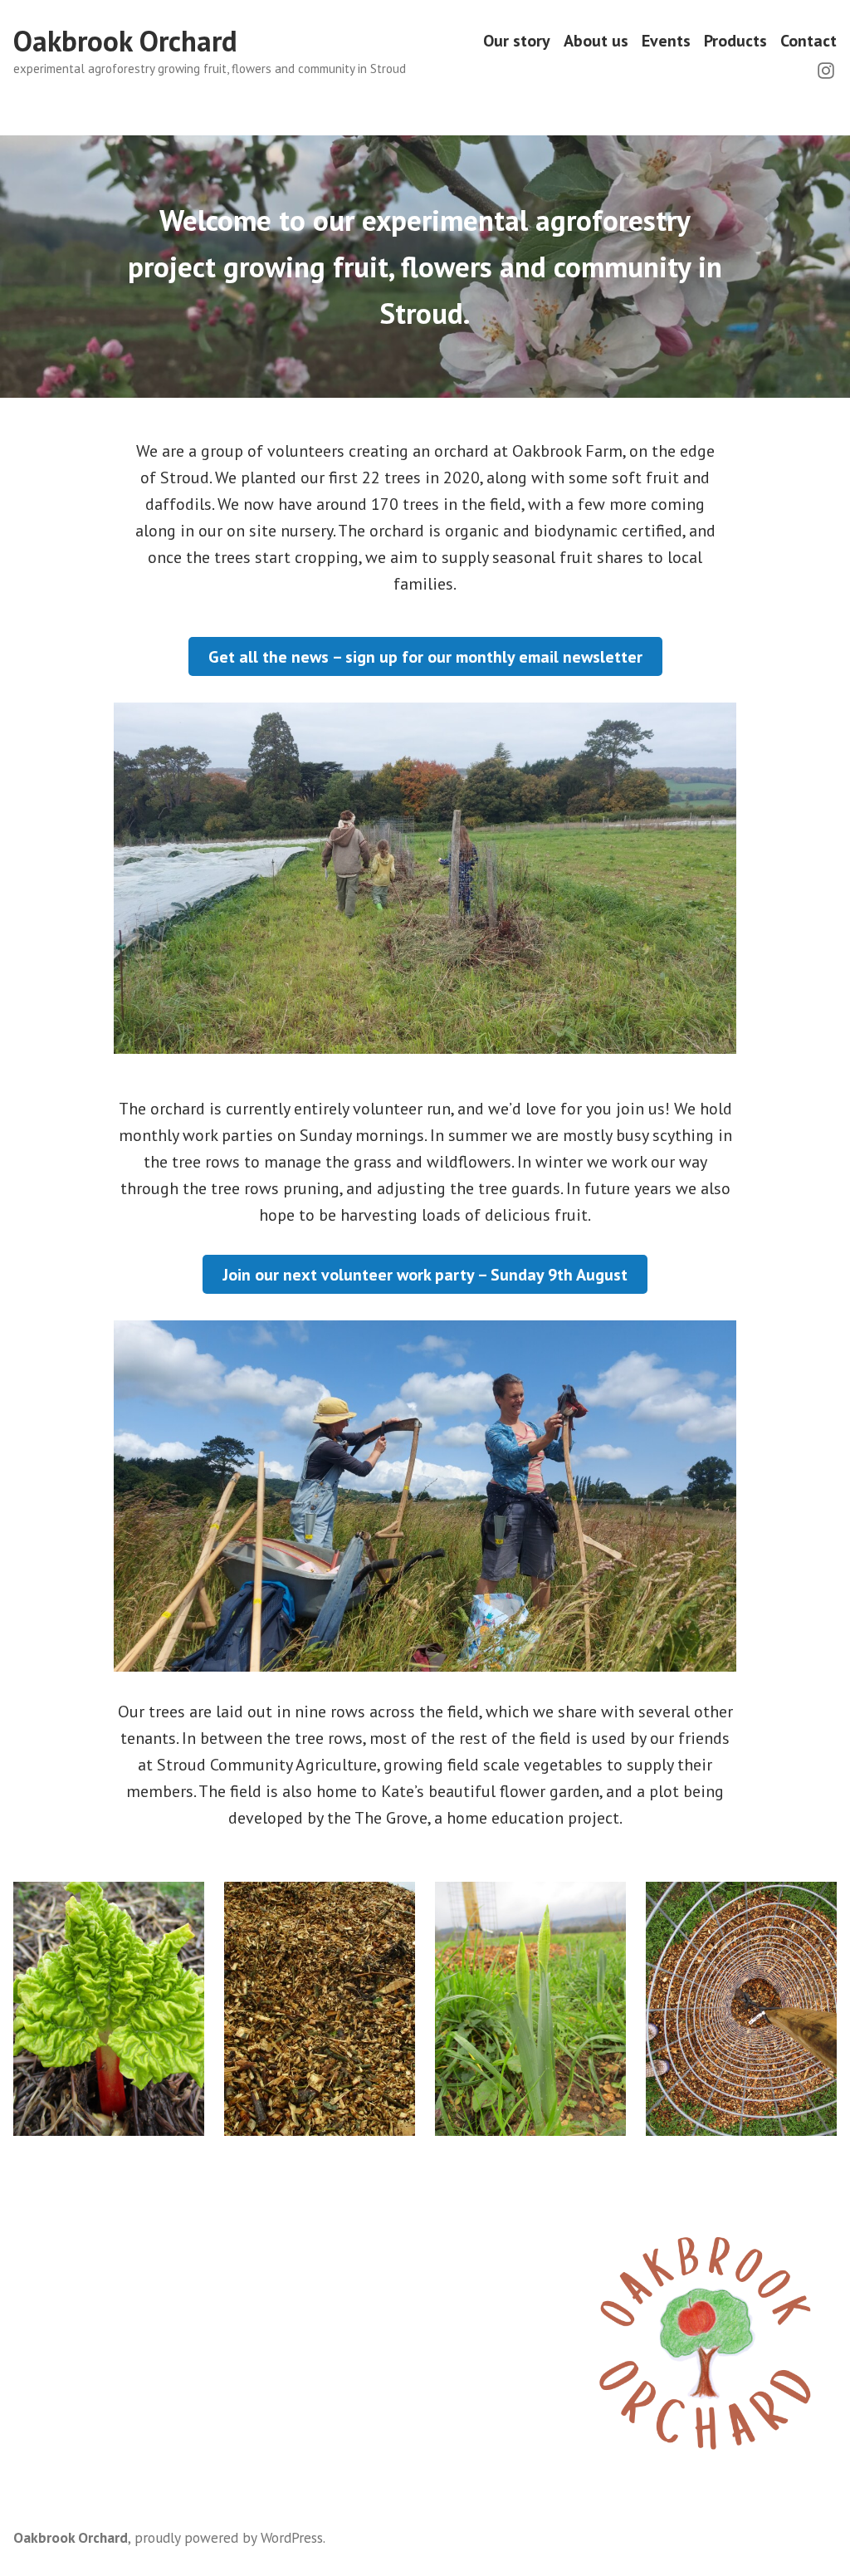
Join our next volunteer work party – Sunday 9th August (425, 1275)
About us (596, 41)
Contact (808, 41)
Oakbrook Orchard (125, 41)
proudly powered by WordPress (229, 2537)
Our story (517, 41)
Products (735, 41)
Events (666, 41)
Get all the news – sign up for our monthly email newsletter (425, 657)
